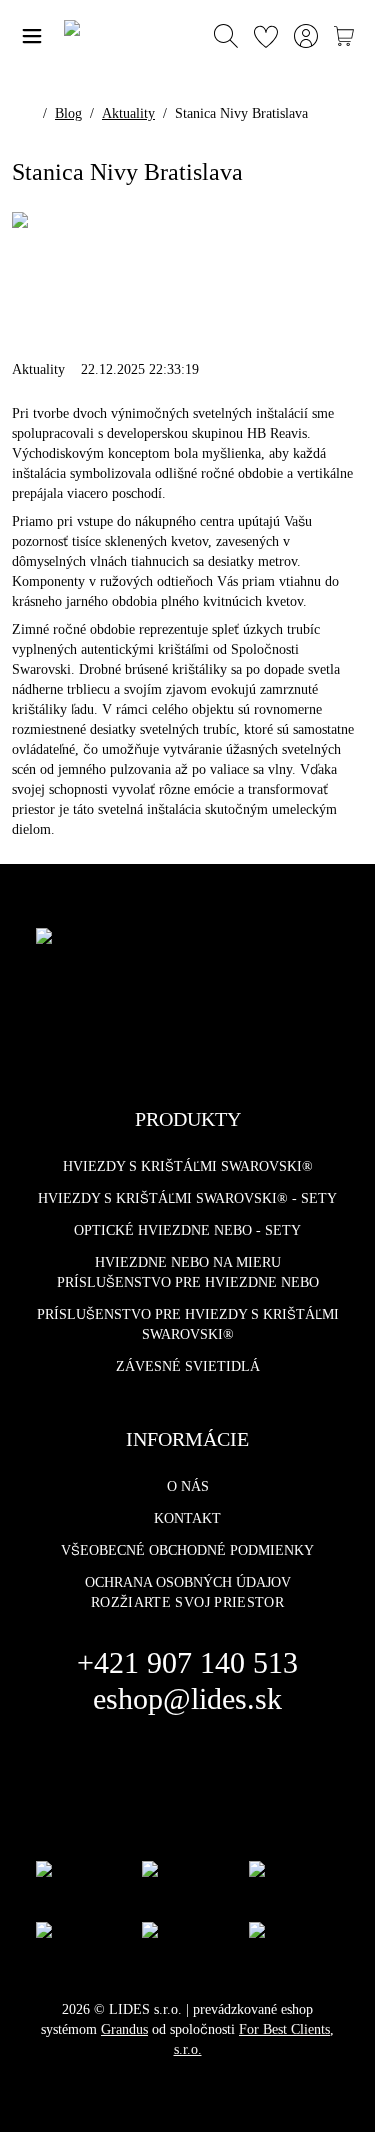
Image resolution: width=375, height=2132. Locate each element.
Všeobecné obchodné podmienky (187, 1550)
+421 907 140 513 (187, 1662)
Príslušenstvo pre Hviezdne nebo (188, 1282)
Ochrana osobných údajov (188, 1582)
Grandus (124, 2029)
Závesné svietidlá (188, 1366)
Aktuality (128, 113)
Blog (68, 113)
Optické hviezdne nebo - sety (187, 1230)
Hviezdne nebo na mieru (188, 1262)
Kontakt (187, 1518)
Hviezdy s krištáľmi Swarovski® (188, 1166)
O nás (188, 1486)
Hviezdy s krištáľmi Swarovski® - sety (187, 1198)
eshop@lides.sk (187, 1698)
